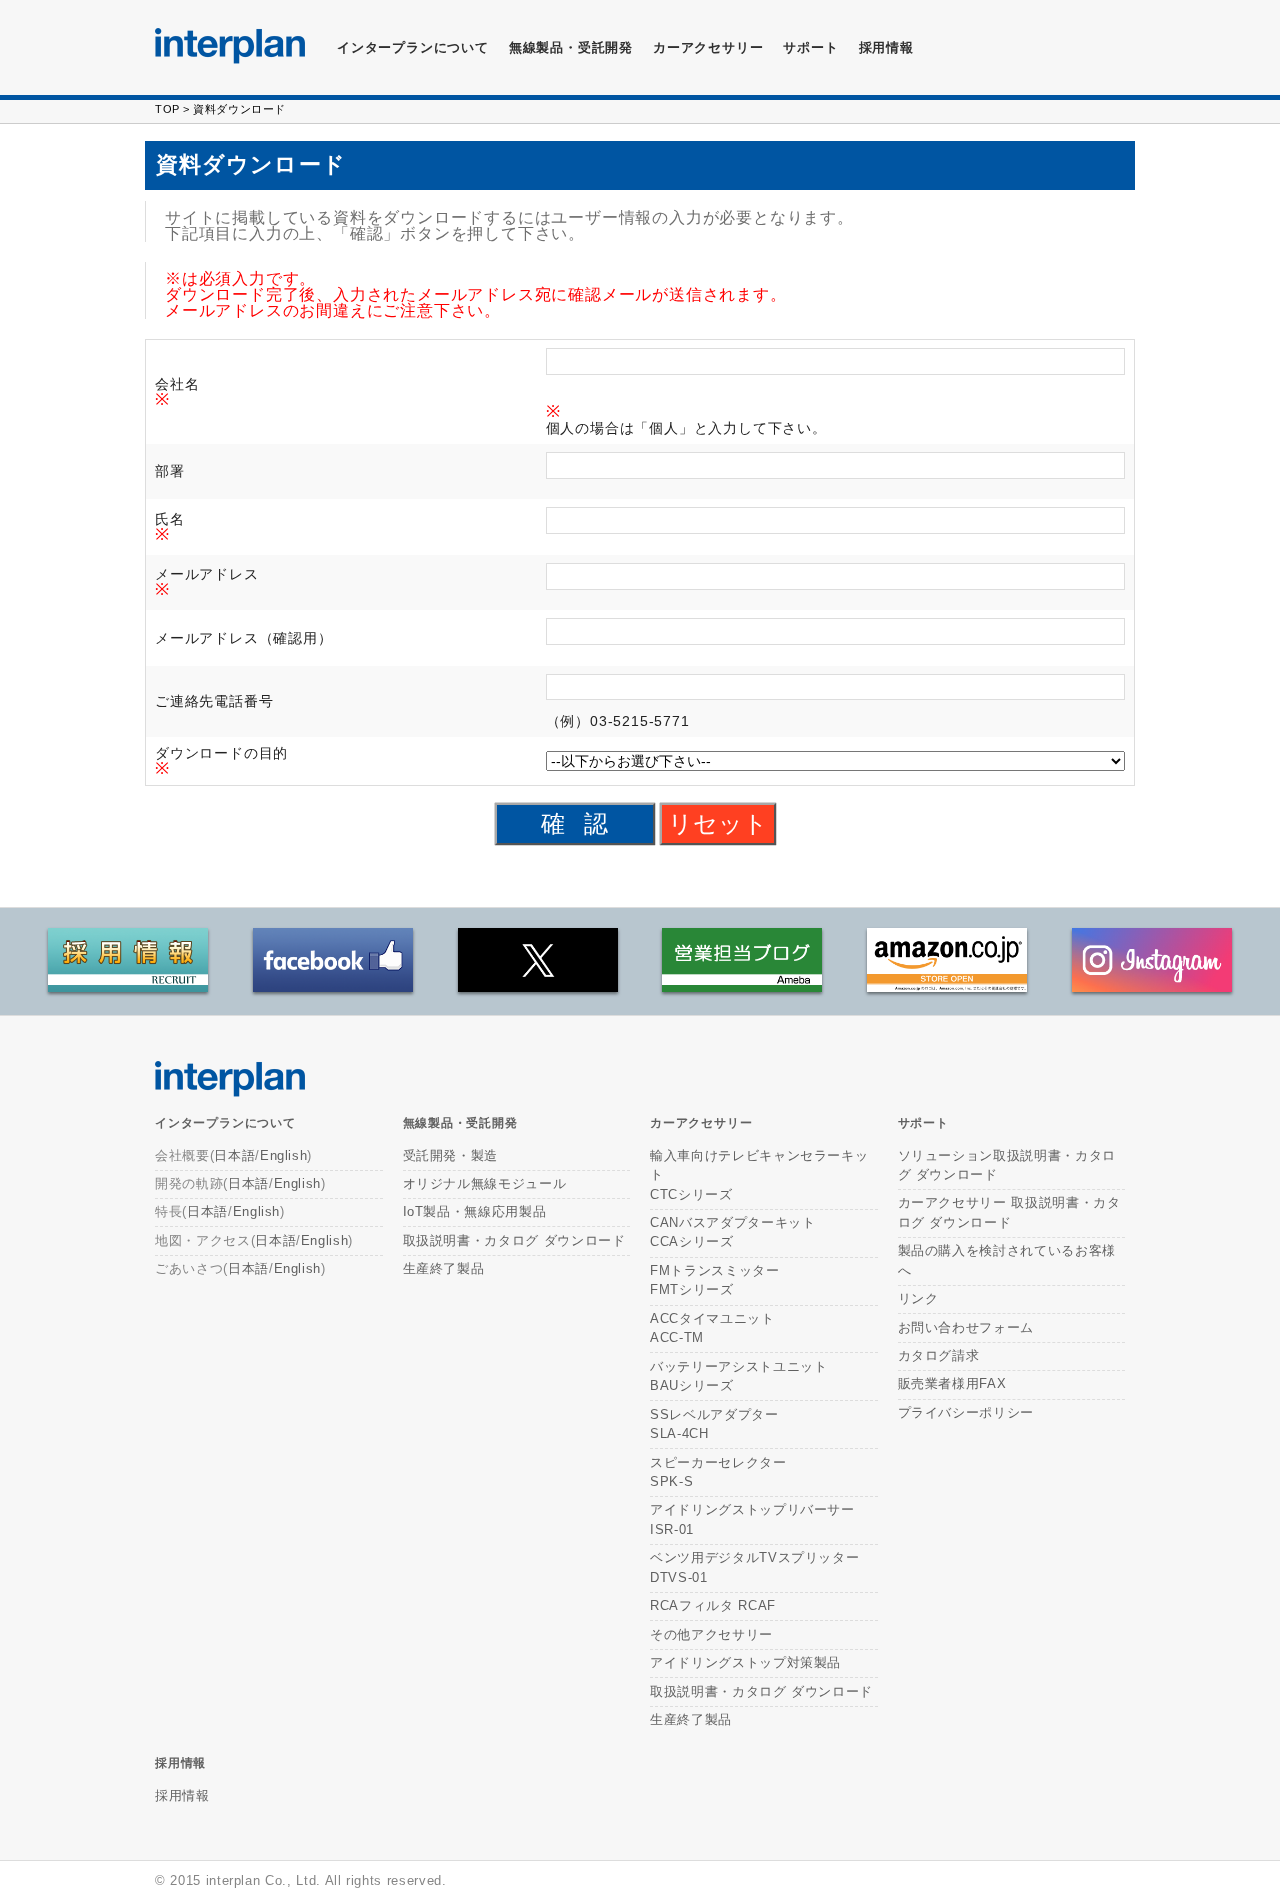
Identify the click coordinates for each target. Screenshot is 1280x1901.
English (284, 1155)
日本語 (234, 1155)
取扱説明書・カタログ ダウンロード (514, 1240)
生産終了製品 (444, 1268)
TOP (167, 109)
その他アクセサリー (711, 1634)
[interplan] (230, 46)
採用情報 (886, 47)
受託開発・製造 (451, 1155)
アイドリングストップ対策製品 (745, 1662)
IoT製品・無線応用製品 (475, 1211)
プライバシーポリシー (966, 1412)
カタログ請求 (939, 1355)
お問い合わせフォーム (966, 1327)
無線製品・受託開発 (571, 47)
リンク (918, 1298)
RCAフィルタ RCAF (713, 1605)
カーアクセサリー (701, 1123)
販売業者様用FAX (952, 1383)
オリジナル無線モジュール (485, 1183)
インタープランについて (413, 47)
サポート (810, 47)
